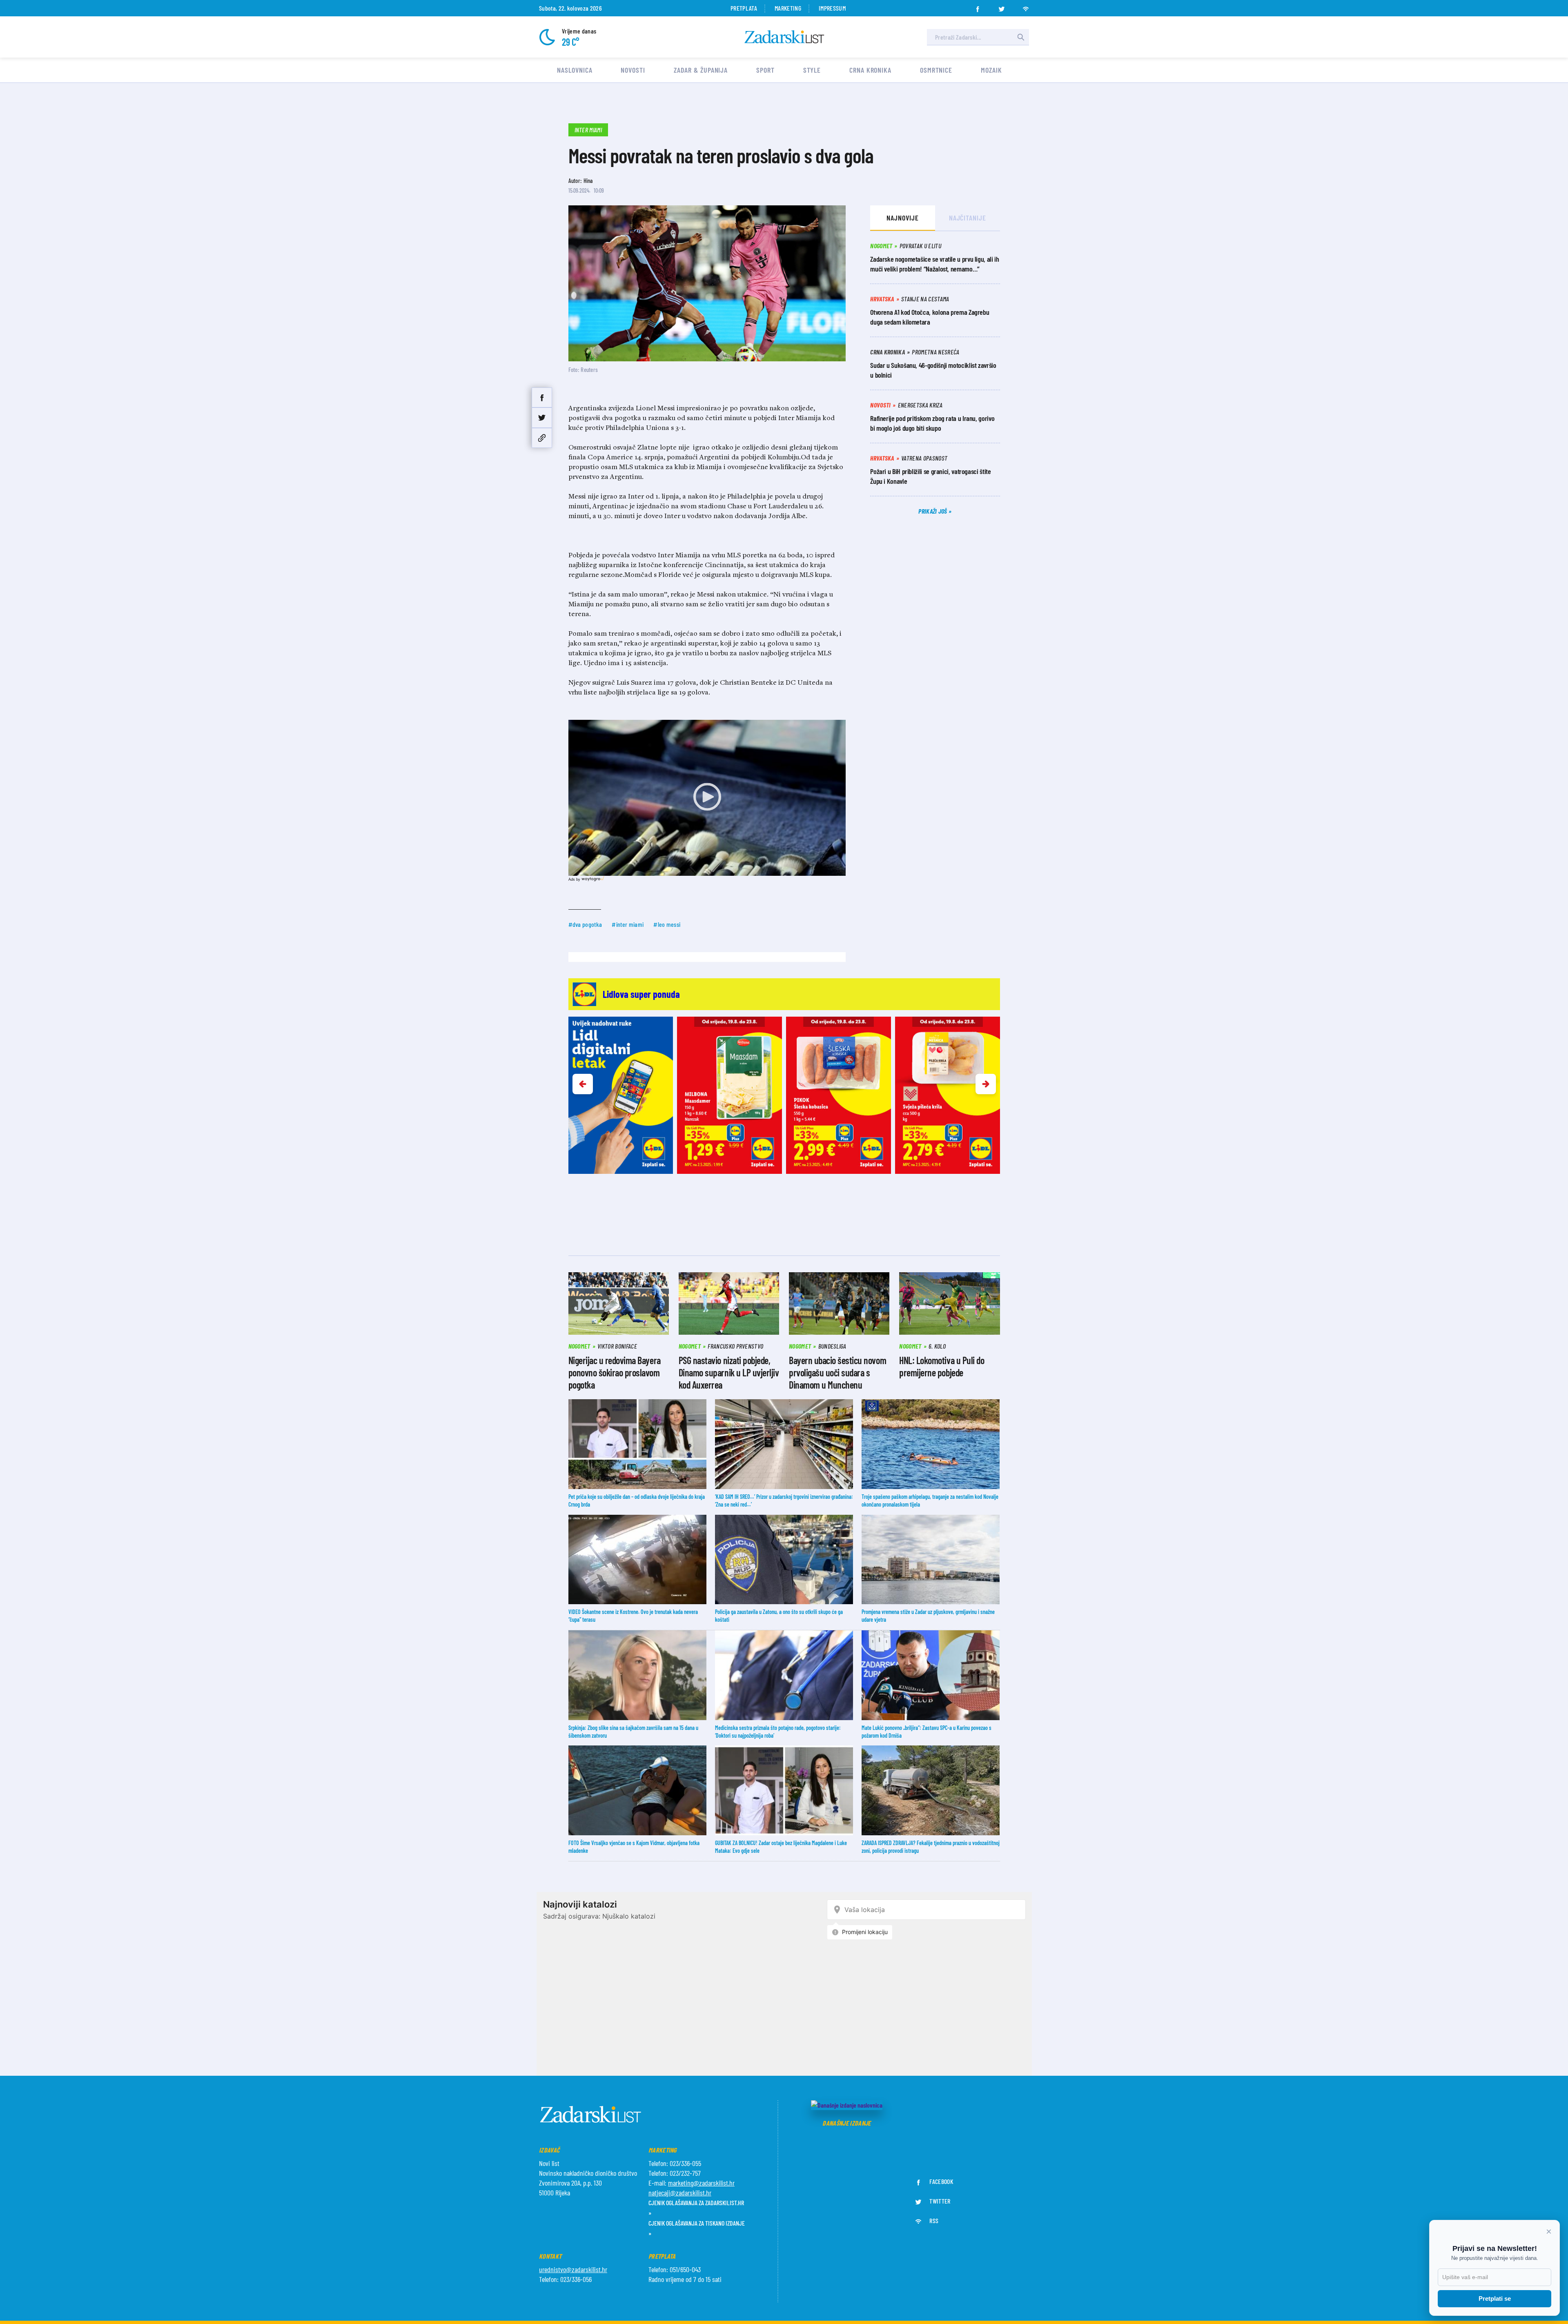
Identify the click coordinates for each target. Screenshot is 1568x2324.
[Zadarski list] (784, 37)
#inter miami (628, 924)
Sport (765, 70)
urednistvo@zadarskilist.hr (573, 2269)
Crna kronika (870, 70)
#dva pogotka (585, 924)
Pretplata (744, 8)
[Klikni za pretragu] (1021, 37)
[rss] (1026, 7)
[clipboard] (542, 438)
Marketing (788, 8)
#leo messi (667, 924)
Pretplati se (1495, 2298)
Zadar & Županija (701, 70)
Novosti (633, 70)
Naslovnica (575, 70)
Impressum (832, 8)
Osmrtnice (936, 70)
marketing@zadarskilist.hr (701, 2183)
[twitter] (1002, 7)
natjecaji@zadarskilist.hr (680, 2193)
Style (812, 70)
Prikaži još (933, 511)
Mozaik (991, 70)
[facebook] (978, 7)
